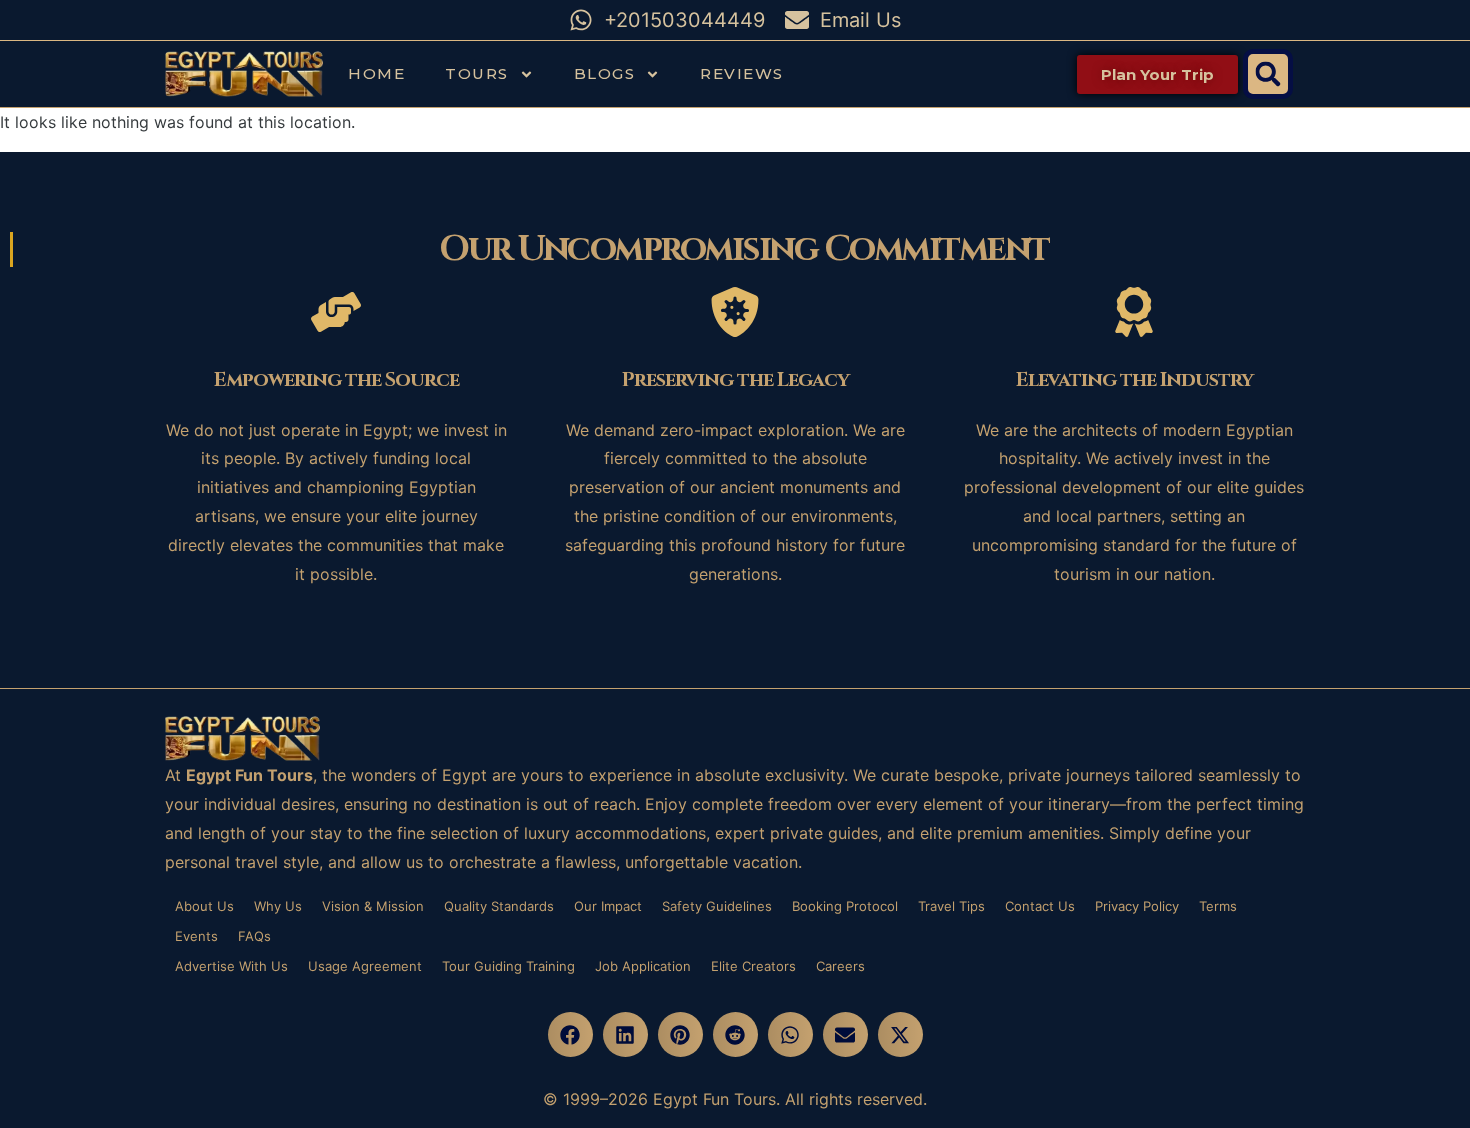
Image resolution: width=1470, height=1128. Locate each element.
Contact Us (1040, 906)
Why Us (278, 906)
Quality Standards (499, 906)
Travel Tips (951, 906)
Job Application (643, 966)
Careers (840, 966)
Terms (1218, 906)
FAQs (254, 936)
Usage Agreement (365, 966)
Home (376, 73)
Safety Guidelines (717, 906)
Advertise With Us (231, 966)
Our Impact (608, 906)
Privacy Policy (1137, 906)
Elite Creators (753, 966)
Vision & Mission (373, 906)
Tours (477, 73)
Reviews (742, 73)
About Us (204, 906)
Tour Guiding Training (508, 966)
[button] (1268, 74)
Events (196, 936)
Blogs (605, 73)
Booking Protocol (845, 906)
